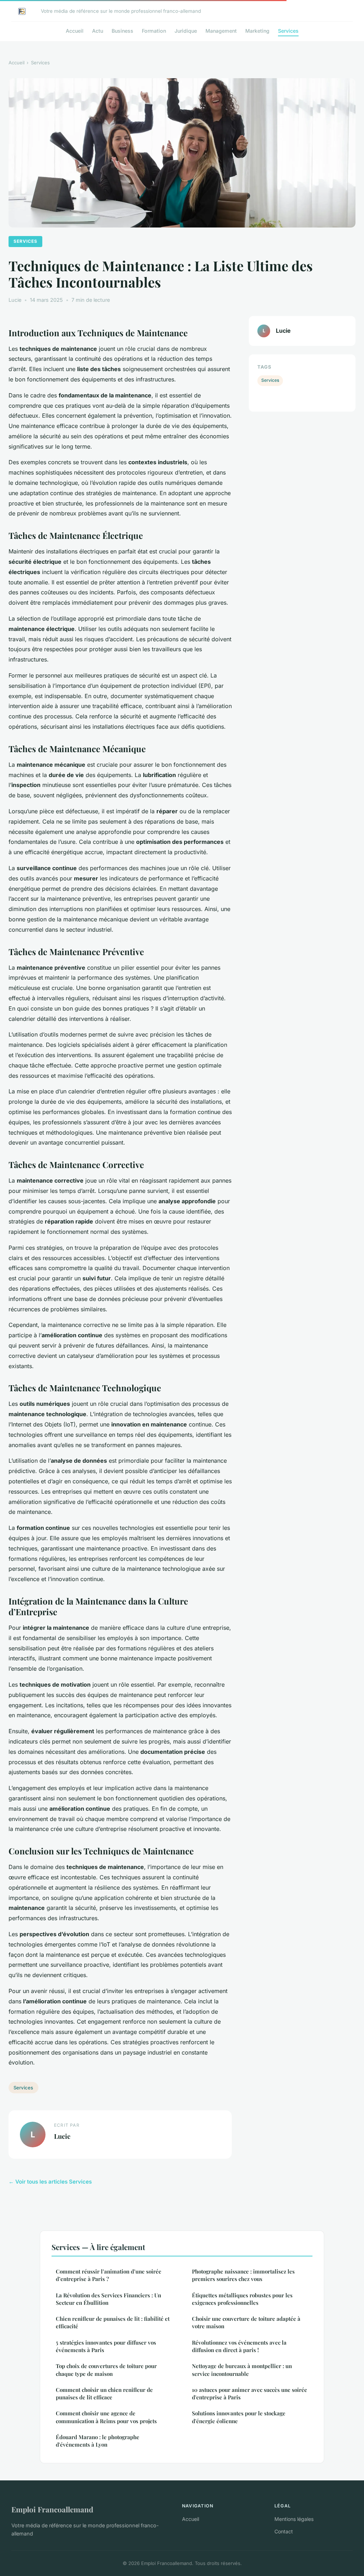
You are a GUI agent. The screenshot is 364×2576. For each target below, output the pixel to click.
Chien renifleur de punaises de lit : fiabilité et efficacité (113, 2322)
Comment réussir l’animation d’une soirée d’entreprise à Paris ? (109, 2275)
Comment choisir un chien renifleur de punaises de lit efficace (104, 2393)
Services (288, 31)
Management (221, 31)
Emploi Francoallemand (52, 2509)
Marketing (257, 31)
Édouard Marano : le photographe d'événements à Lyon (98, 2441)
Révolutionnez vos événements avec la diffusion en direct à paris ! (239, 2346)
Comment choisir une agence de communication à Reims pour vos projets (106, 2417)
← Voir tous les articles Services (50, 2182)
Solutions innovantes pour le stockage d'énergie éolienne (239, 2417)
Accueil (75, 31)
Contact (284, 2531)
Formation (154, 31)
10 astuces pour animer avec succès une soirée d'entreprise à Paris (250, 2393)
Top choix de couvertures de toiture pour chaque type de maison (106, 2370)
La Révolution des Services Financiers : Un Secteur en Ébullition (108, 2299)
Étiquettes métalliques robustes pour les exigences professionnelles (242, 2299)
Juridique (186, 31)
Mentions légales (294, 2519)
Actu (98, 31)
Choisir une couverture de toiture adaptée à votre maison (246, 2322)
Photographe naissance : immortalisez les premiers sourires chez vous (243, 2275)
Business (122, 31)
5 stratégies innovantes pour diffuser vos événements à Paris (106, 2346)
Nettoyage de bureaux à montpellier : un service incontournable (242, 2370)
